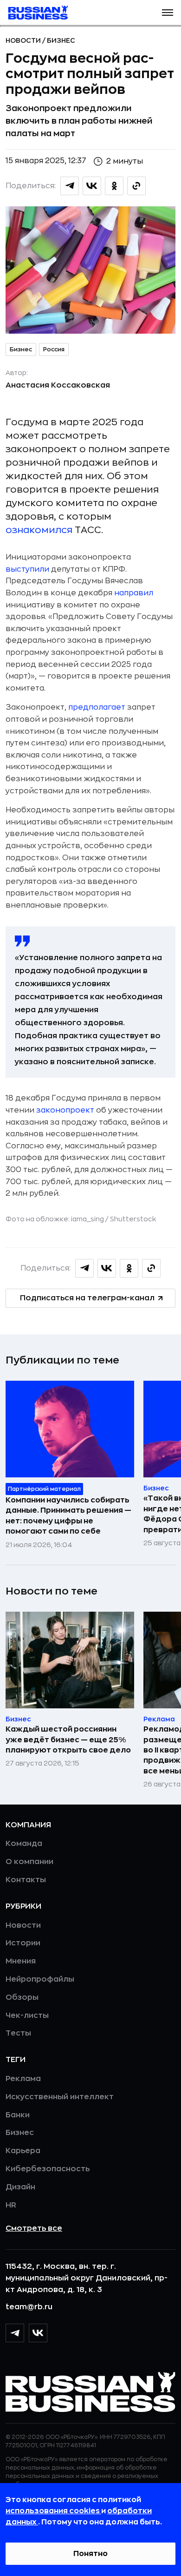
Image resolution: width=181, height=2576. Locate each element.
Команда (24, 1844)
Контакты (26, 1880)
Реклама (23, 2079)
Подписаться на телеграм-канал (87, 1298)
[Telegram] (15, 2333)
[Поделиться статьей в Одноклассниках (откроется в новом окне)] (114, 186)
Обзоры (22, 1997)
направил (134, 593)
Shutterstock (133, 1219)
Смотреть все (34, 2228)
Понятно (90, 2554)
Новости (24, 40)
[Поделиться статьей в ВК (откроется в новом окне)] (92, 186)
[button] (168, 13)
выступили (27, 569)
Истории (23, 1943)
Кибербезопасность (48, 2169)
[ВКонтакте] (38, 2333)
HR (11, 2205)
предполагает (97, 707)
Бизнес (61, 40)
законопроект (65, 1110)
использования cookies (53, 2511)
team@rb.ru (29, 2307)
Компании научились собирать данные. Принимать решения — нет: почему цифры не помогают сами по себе (68, 1516)
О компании (29, 1862)
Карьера (23, 2151)
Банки (18, 2115)
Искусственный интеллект (60, 2097)
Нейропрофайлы (40, 1979)
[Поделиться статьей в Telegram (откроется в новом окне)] (70, 186)
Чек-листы (27, 2016)
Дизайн (20, 2187)
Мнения (21, 1961)
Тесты (18, 2033)
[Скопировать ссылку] (136, 186)
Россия (54, 349)
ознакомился (39, 530)
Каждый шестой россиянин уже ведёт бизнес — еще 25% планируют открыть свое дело (68, 1740)
